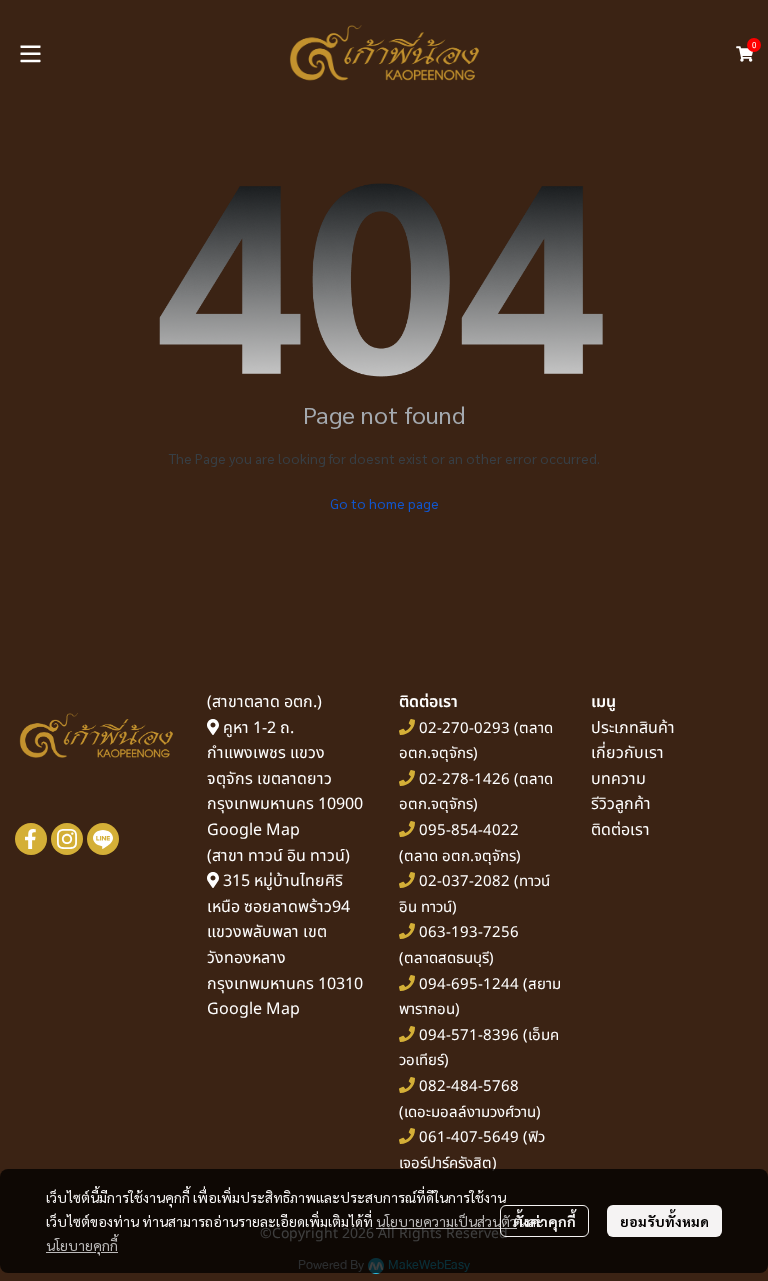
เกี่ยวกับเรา (627, 753)
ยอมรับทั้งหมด (664, 1221)
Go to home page (384, 503)
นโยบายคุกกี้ (82, 1245)
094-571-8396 (469, 1035)
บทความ (618, 779)
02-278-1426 (464, 779)
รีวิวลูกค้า (621, 804)
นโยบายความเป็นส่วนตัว (446, 1221)
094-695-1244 (469, 984)
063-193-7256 (469, 932)
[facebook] (31, 839)
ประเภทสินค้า (633, 728)
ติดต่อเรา (620, 830)
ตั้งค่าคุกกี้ (544, 1221)
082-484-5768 (469, 1086)
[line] (103, 839)
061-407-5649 (469, 1137)
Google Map (253, 830)
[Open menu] (30, 54)
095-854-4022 (469, 830)
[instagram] (67, 839)
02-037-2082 (464, 881)
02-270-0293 (462, 728)
